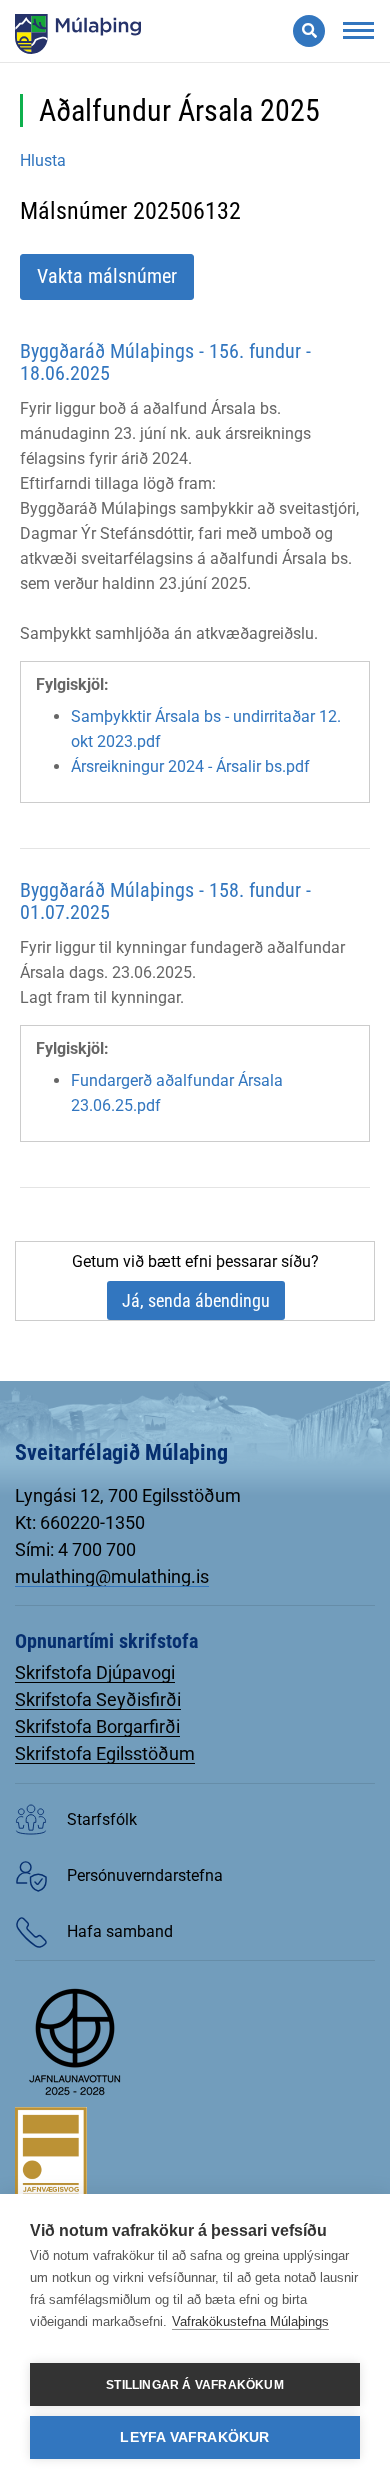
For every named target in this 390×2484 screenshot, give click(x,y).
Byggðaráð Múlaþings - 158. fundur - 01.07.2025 (165, 901)
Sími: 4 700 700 (75, 1549)
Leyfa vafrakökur (194, 2437)
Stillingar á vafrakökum (195, 2385)
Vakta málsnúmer (107, 276)
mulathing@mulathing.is (112, 1576)
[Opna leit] (309, 31)
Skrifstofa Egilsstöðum (105, 1753)
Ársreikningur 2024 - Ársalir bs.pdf (190, 766)
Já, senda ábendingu (196, 1300)
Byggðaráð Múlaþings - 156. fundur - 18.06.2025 (165, 362)
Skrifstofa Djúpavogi (95, 1672)
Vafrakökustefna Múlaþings (250, 2321)
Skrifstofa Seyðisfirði (98, 1699)
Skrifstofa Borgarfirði (97, 1726)
